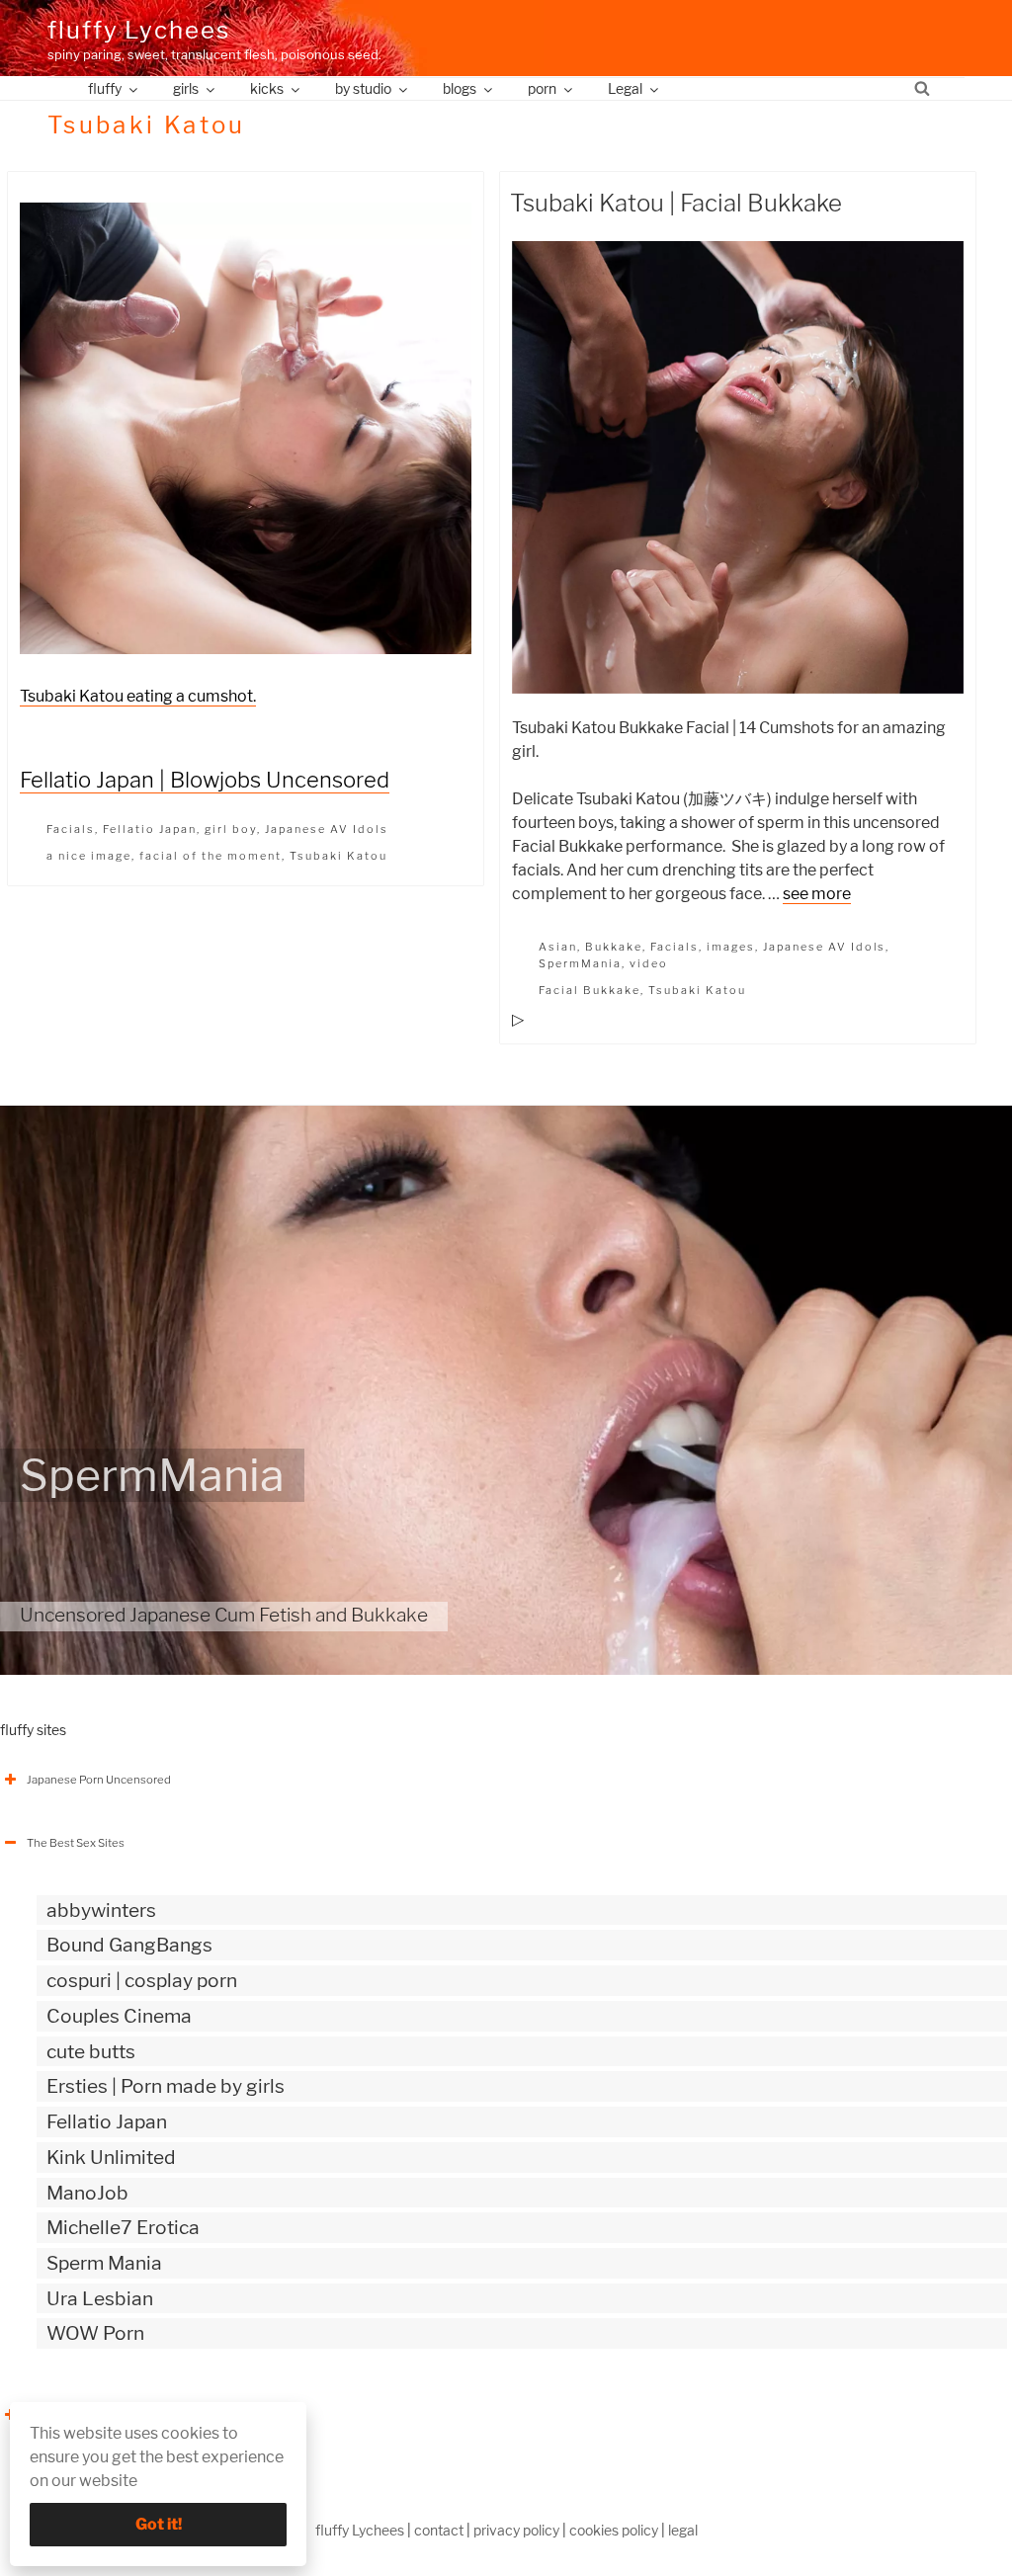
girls (186, 88)
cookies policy (614, 2530)
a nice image (89, 856)
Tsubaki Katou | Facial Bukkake (676, 203)
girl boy (231, 829)
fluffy (105, 88)
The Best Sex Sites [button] (76, 1843)
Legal (625, 88)
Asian (558, 947)
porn (542, 88)
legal (683, 2530)
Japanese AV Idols (327, 829)
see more (817, 894)
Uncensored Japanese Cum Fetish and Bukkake (224, 1615)
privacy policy (516, 2530)
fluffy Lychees (139, 30)
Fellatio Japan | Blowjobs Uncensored (205, 780)
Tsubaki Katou (338, 856)
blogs (460, 88)
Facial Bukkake (590, 990)
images (731, 947)
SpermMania (580, 963)
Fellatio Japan (150, 829)
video (649, 963)
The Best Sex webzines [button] (87, 2415)
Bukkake (614, 947)
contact (439, 2530)
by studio (363, 88)
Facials (71, 829)
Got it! (159, 2524)
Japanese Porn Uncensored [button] (99, 1780)
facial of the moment (211, 856)
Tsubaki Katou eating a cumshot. (138, 696)
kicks (267, 88)
